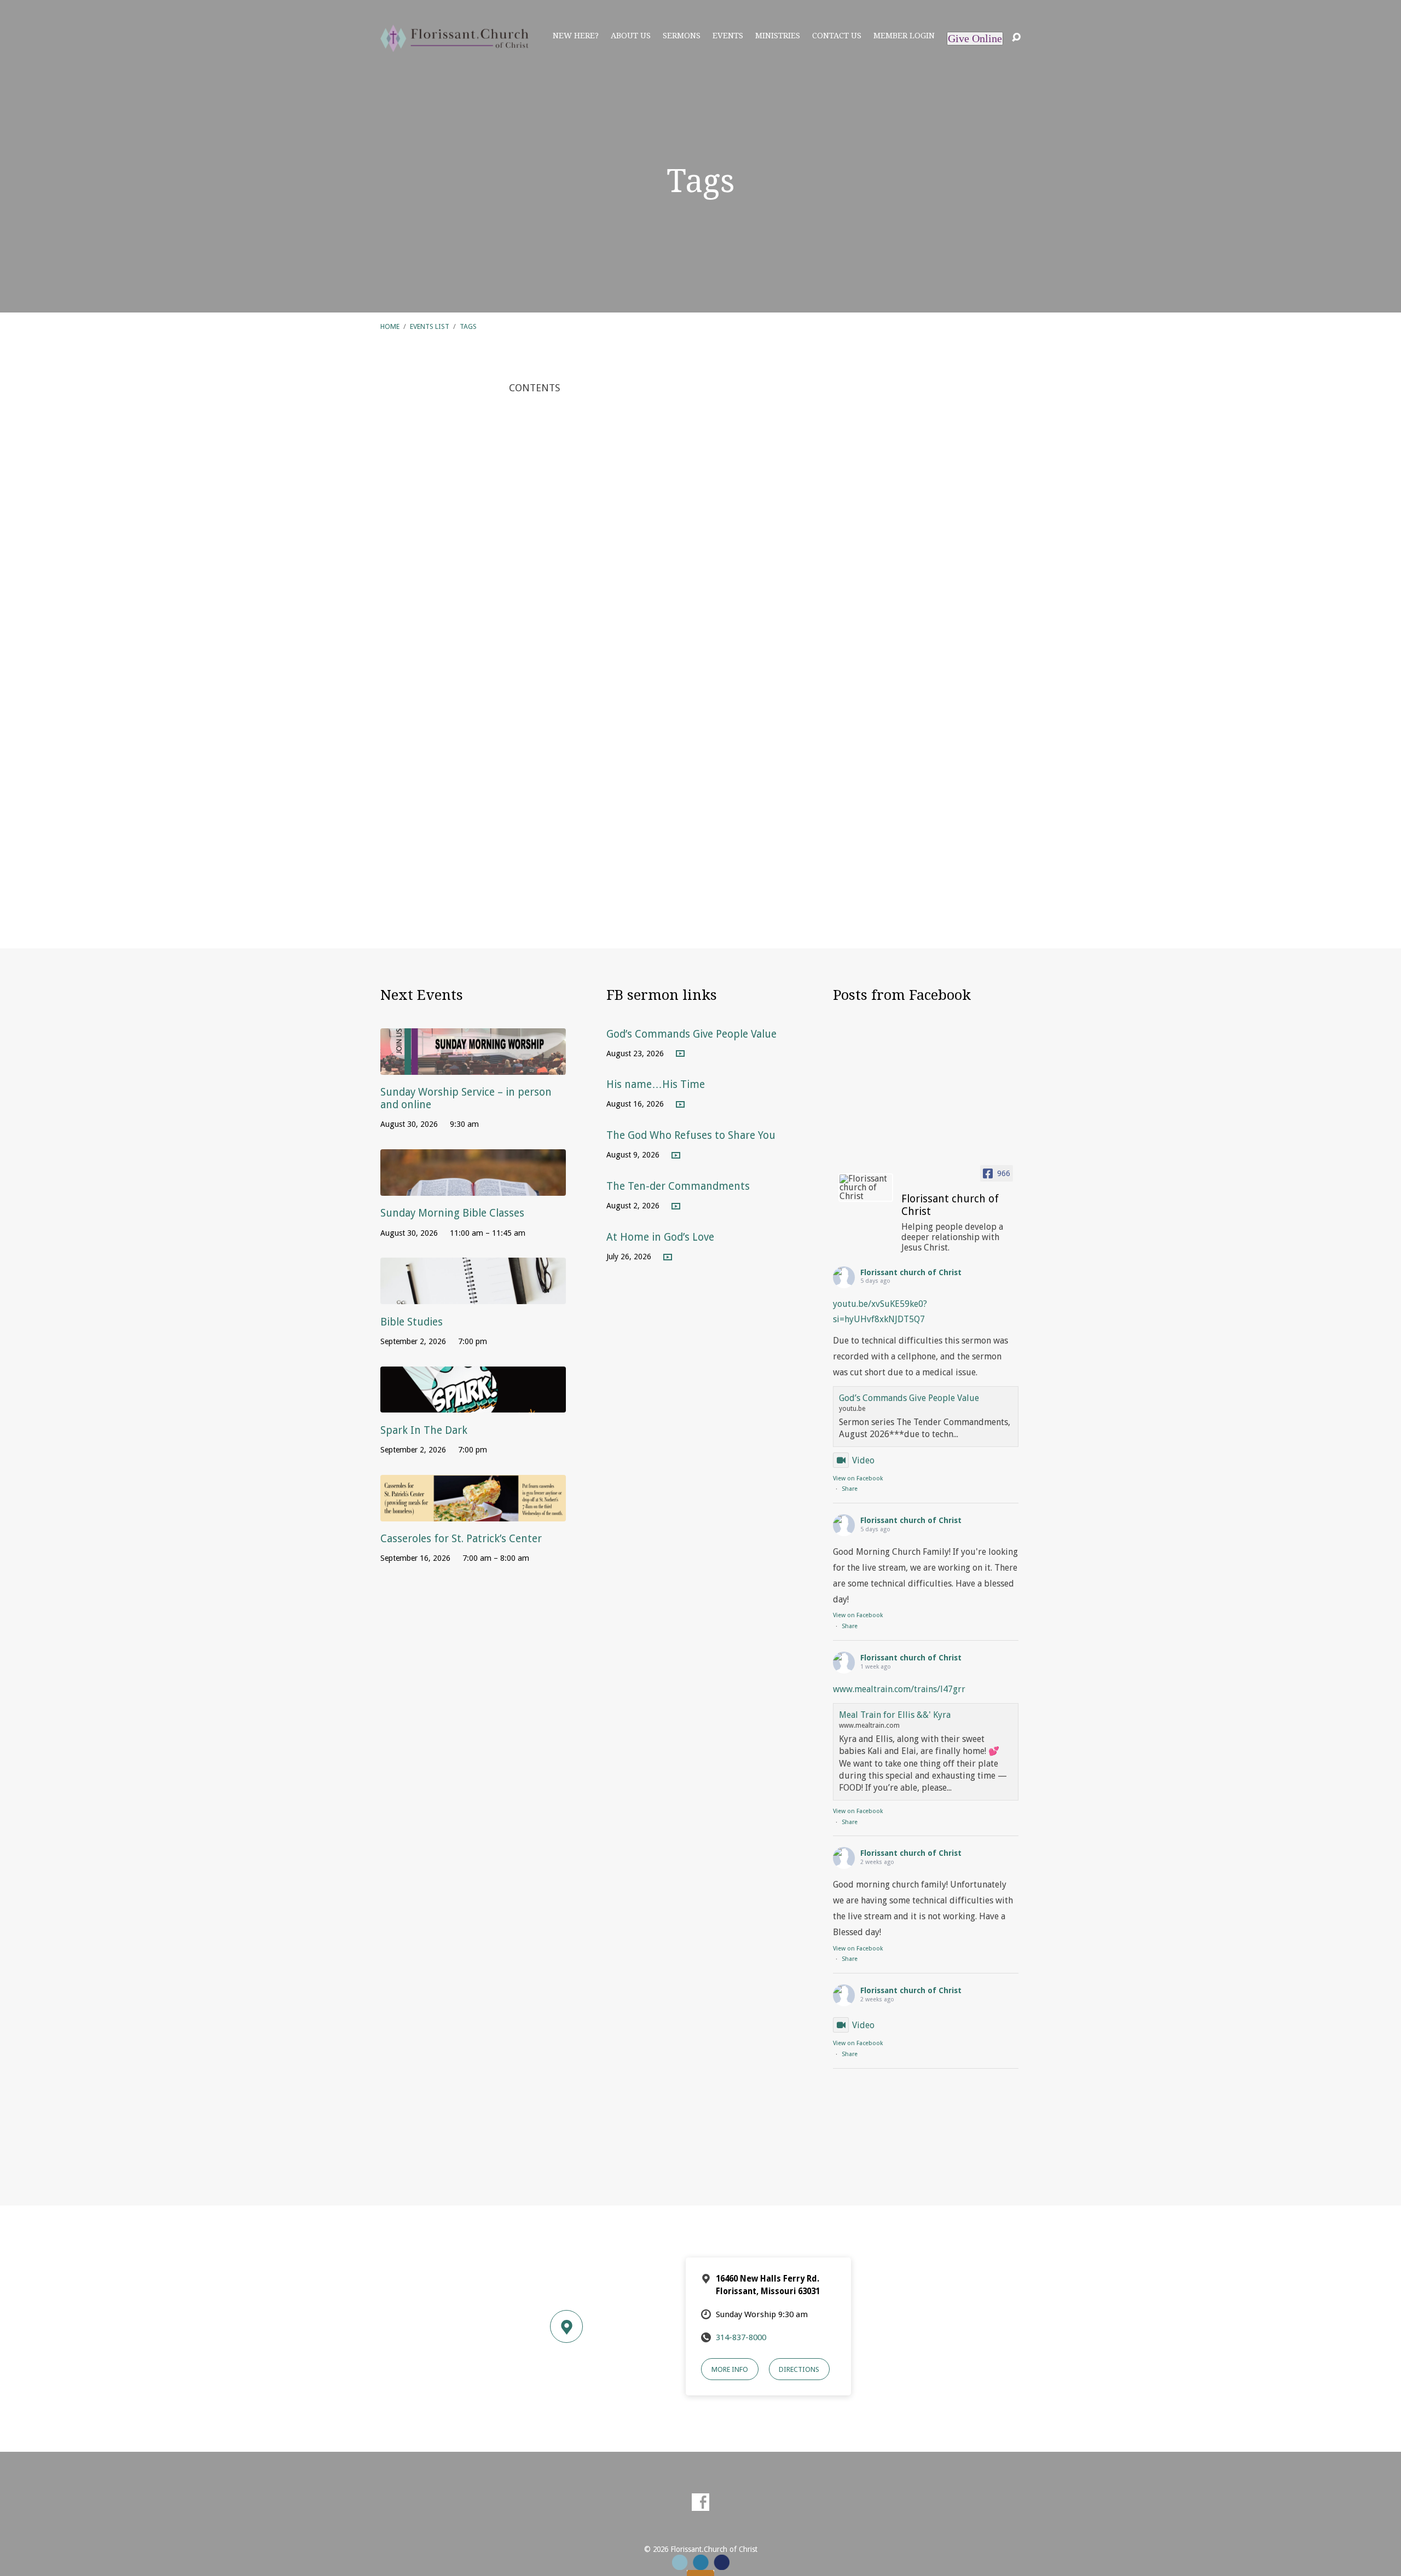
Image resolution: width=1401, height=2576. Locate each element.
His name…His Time (656, 1084)
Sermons (682, 36)
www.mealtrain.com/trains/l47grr (899, 1689)
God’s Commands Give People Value (691, 1034)
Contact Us (837, 36)
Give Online (975, 38)
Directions (799, 2369)
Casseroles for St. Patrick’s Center (461, 1539)
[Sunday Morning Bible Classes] (473, 1187)
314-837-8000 (741, 2337)
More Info (730, 2369)
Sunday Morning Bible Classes (452, 1213)
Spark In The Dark (424, 1430)
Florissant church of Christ (911, 1272)
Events (728, 36)
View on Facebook (858, 1478)
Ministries (778, 36)
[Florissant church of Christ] (866, 1188)
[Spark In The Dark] (473, 1405)
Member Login (904, 36)
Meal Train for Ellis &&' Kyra (895, 1715)
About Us (631, 36)
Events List (430, 326)
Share (850, 1489)
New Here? (576, 36)
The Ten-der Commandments (678, 1186)
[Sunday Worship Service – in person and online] (473, 1066)
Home (390, 326)
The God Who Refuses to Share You (691, 1135)
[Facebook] (700, 2502)
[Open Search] (1016, 38)
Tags (468, 326)
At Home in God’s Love (660, 1237)
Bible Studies (412, 1322)
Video (863, 1460)
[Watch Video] (680, 1054)
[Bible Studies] (473, 1296)
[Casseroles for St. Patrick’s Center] (473, 1513)
